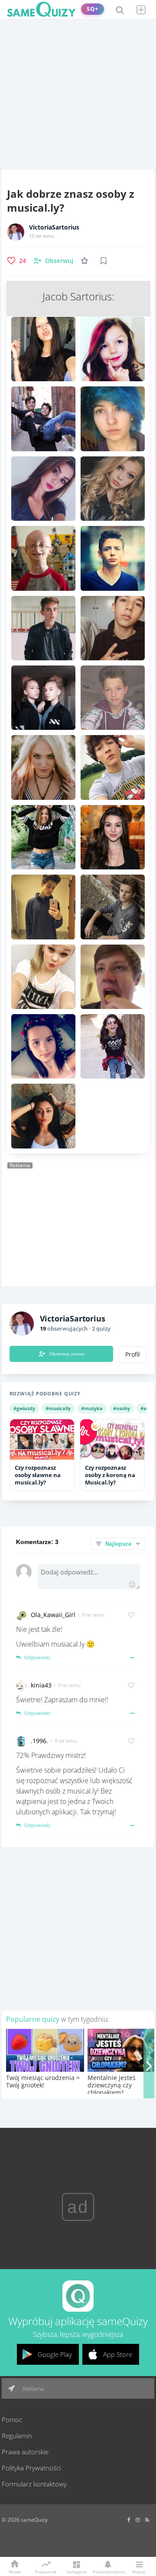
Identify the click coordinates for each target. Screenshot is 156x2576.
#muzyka (92, 1408)
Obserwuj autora (67, 1354)
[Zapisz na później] (104, 261)
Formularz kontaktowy (34, 2484)
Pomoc (12, 2420)
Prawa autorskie (25, 2452)
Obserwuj (59, 261)
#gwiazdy (24, 1408)
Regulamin (17, 2436)
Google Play (55, 2354)
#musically (58, 1408)
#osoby (122, 1408)
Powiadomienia (107, 2571)
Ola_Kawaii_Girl (53, 1615)
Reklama (32, 2389)
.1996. (39, 1741)
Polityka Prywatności (31, 2468)
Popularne (46, 2571)
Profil (133, 1355)
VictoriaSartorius (54, 227)
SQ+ (93, 9)
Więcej (139, 2571)
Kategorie (77, 2571)
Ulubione (86, 261)
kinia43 (41, 1685)
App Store (118, 2354)
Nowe (15, 2571)
